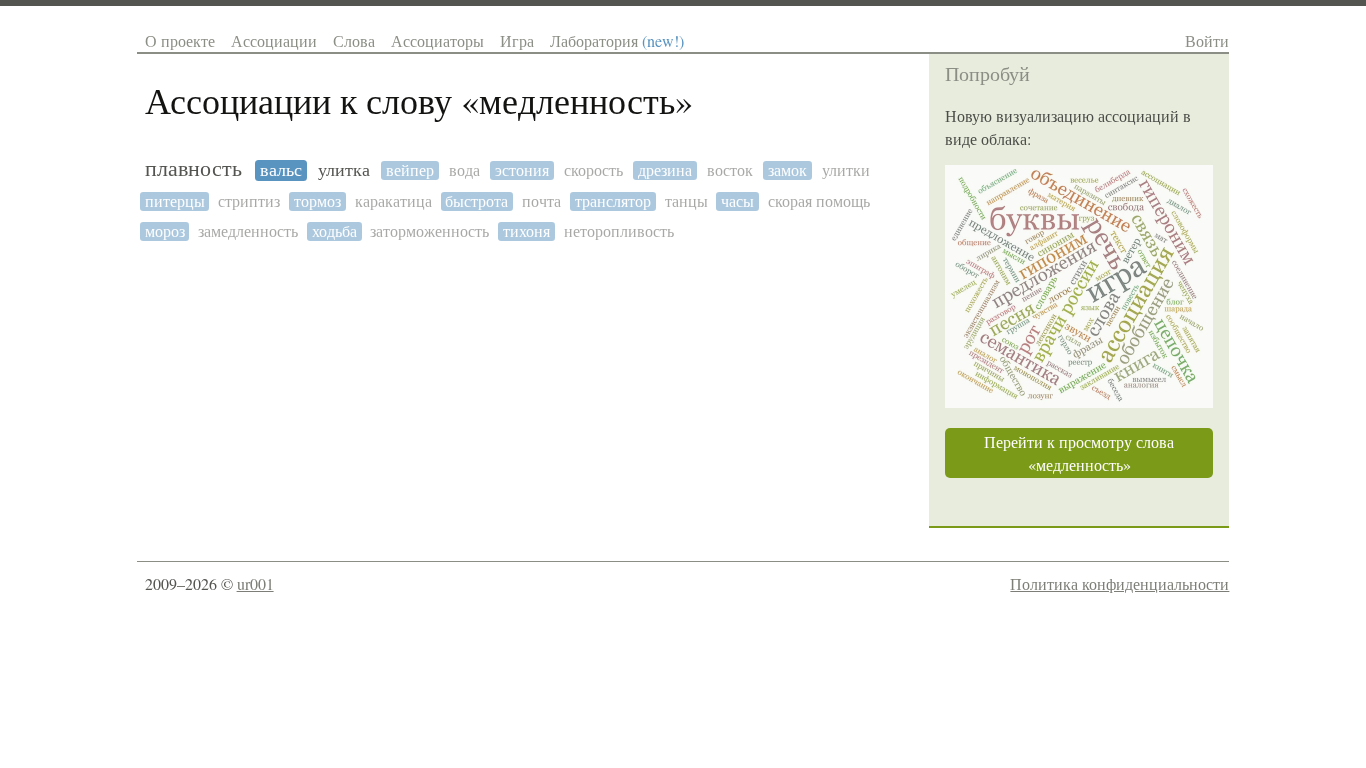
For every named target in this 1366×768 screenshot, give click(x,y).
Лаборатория (617, 40)
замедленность (248, 231)
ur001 (255, 583)
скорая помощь (819, 201)
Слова (354, 40)
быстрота (476, 201)
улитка (344, 170)
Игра (517, 40)
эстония (522, 170)
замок (787, 170)
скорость (593, 170)
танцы (686, 201)
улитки (846, 170)
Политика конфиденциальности (1119, 583)
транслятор (613, 201)
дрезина (665, 170)
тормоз (317, 201)
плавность (193, 169)
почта (541, 201)
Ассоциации (274, 40)
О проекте (180, 40)
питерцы (175, 201)
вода (464, 170)
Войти (1207, 40)
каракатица (393, 201)
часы (737, 201)
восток (730, 170)
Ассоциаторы (437, 40)
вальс (281, 170)
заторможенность (429, 231)
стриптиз (249, 201)
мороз (165, 231)
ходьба (334, 231)
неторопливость (619, 231)
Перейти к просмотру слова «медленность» (1079, 453)
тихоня (526, 231)
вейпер (410, 170)
